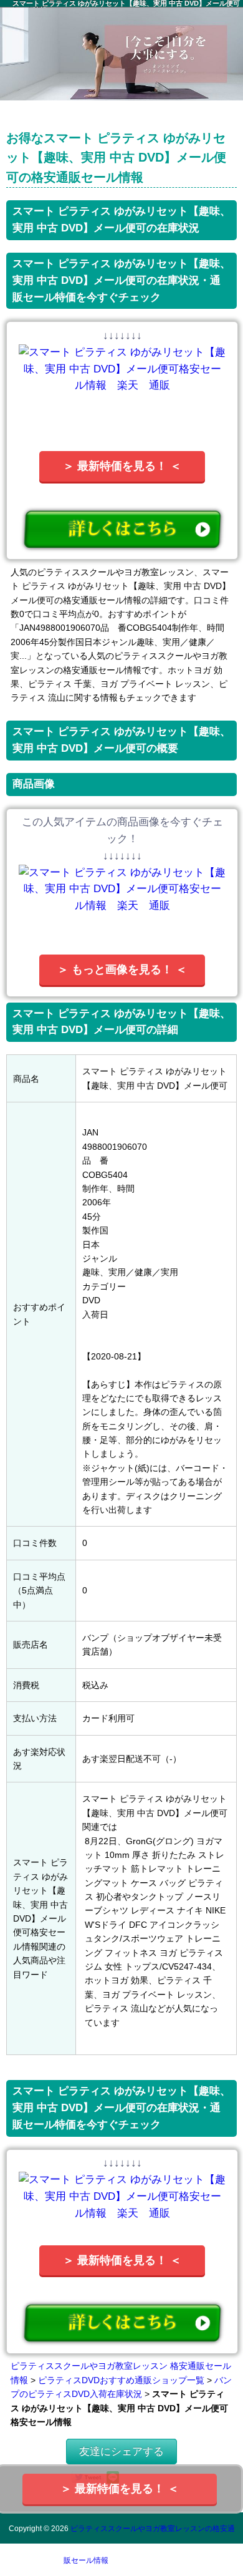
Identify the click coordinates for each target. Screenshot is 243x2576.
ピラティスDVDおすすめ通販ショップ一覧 (121, 2380)
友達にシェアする (121, 2452)
